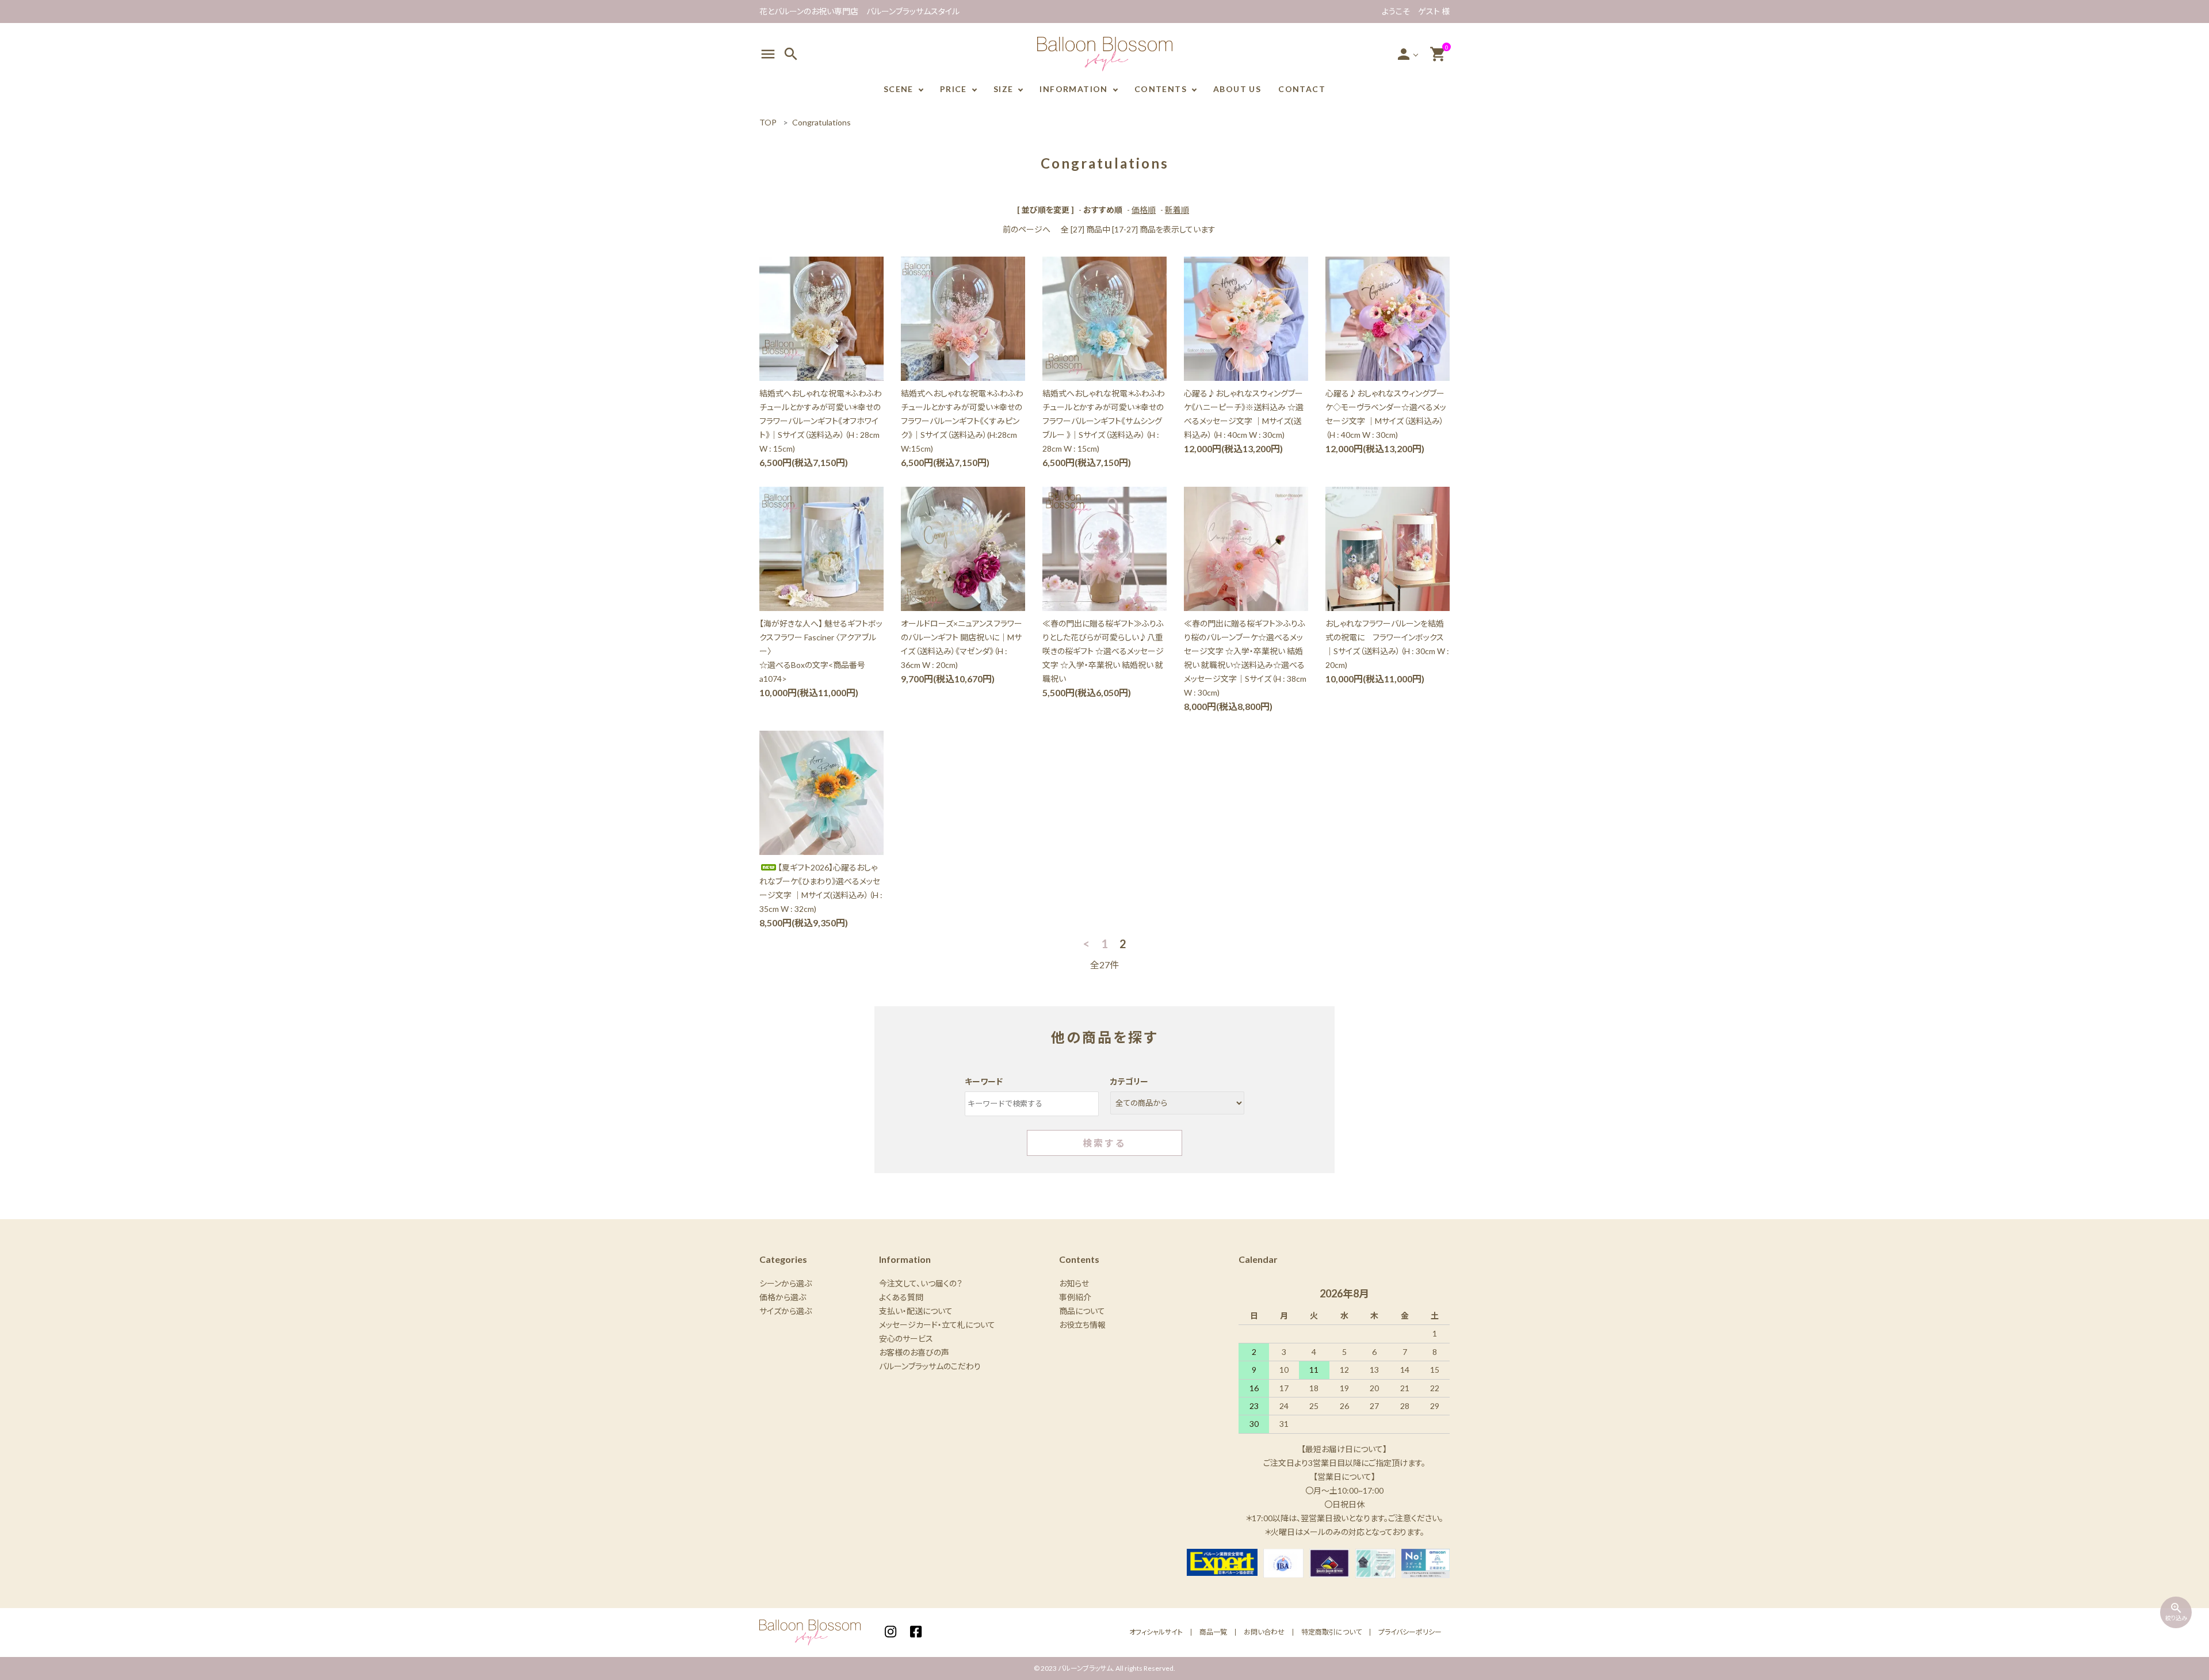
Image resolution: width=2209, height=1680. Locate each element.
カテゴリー (1129, 1081)
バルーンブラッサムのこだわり (930, 1366)
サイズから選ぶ (786, 1311)
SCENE (899, 89)
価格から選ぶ (783, 1297)
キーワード (984, 1081)
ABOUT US (1237, 89)
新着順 (1177, 210)
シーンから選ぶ (786, 1283)
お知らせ (1074, 1283)
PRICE (953, 89)
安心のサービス (906, 1339)
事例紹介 (1075, 1297)
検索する (1104, 1143)
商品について (1082, 1311)
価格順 (1144, 210)
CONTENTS (1161, 89)
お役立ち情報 (1082, 1325)
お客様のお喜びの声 (914, 1352)
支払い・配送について (916, 1311)
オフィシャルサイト (1156, 1632)
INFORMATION (1073, 89)
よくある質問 (901, 1297)
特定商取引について (1331, 1632)
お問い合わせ (1264, 1632)
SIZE (1004, 89)
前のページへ (1027, 229)
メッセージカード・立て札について (937, 1325)
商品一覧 (1213, 1632)
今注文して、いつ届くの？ (921, 1283)
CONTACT (1302, 89)
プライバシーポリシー (1410, 1632)
